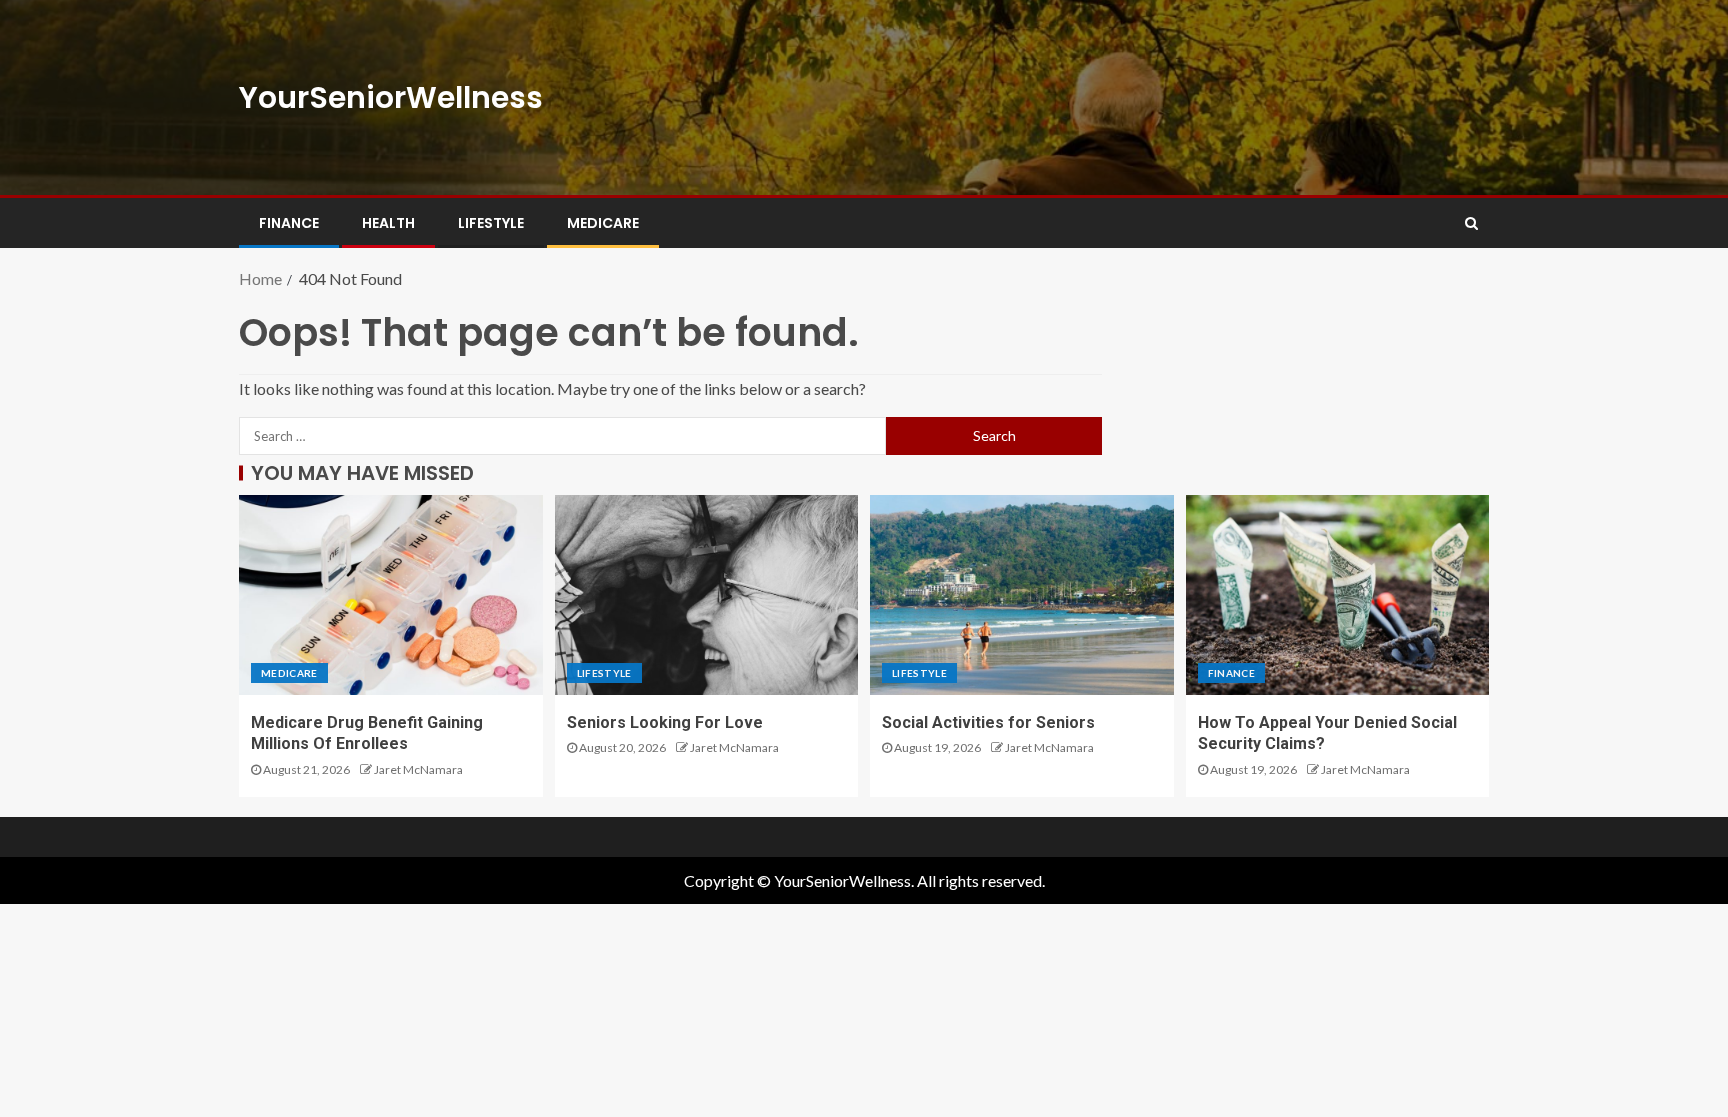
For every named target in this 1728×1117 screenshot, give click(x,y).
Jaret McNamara (418, 769)
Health (388, 223)
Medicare (603, 223)
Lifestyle (491, 223)
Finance (289, 223)
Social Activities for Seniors (988, 722)
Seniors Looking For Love (665, 722)
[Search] (1471, 223)
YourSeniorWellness (391, 97)
